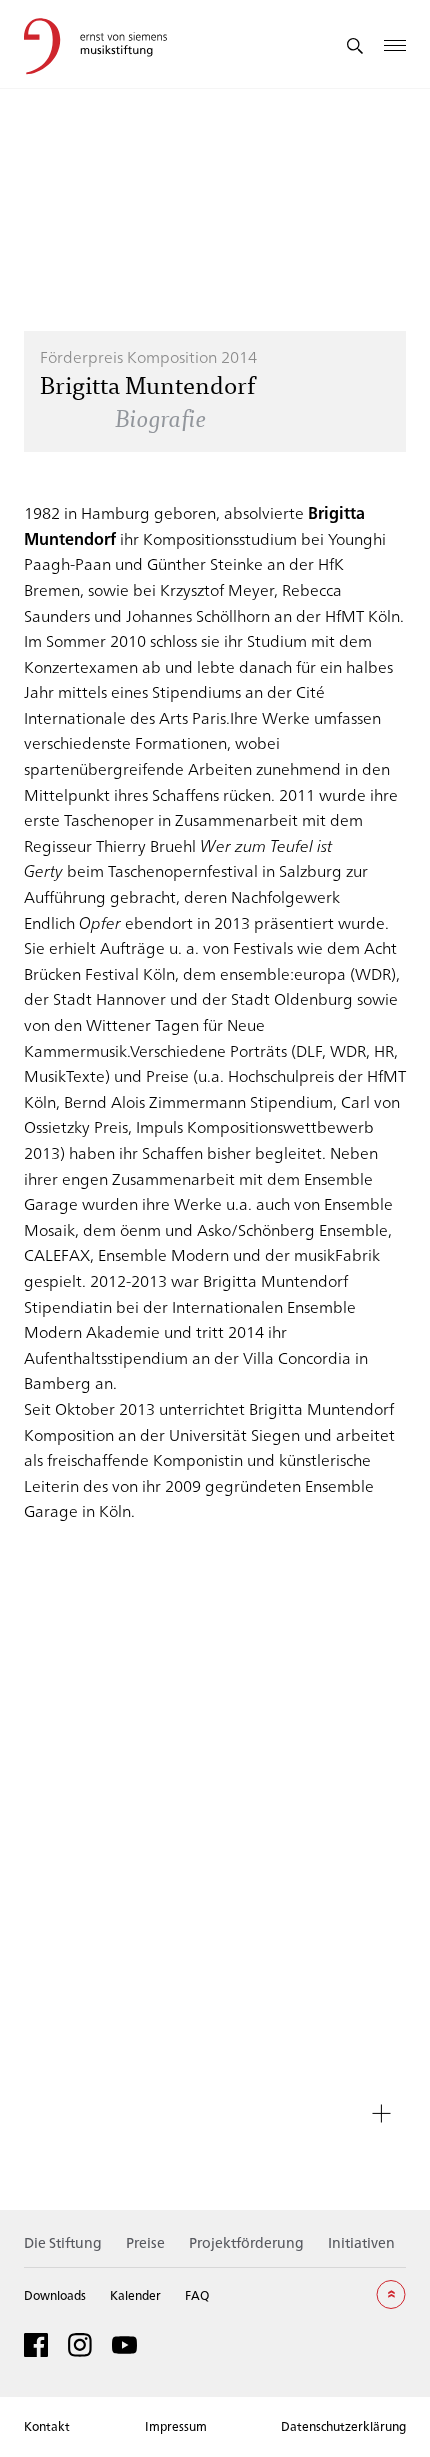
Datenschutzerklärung (343, 2426)
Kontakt (47, 2426)
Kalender (135, 2295)
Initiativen (361, 2242)
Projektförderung (246, 2242)
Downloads (55, 2295)
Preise (145, 2242)
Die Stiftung (63, 2242)
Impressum (176, 2426)
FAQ (197, 2295)
